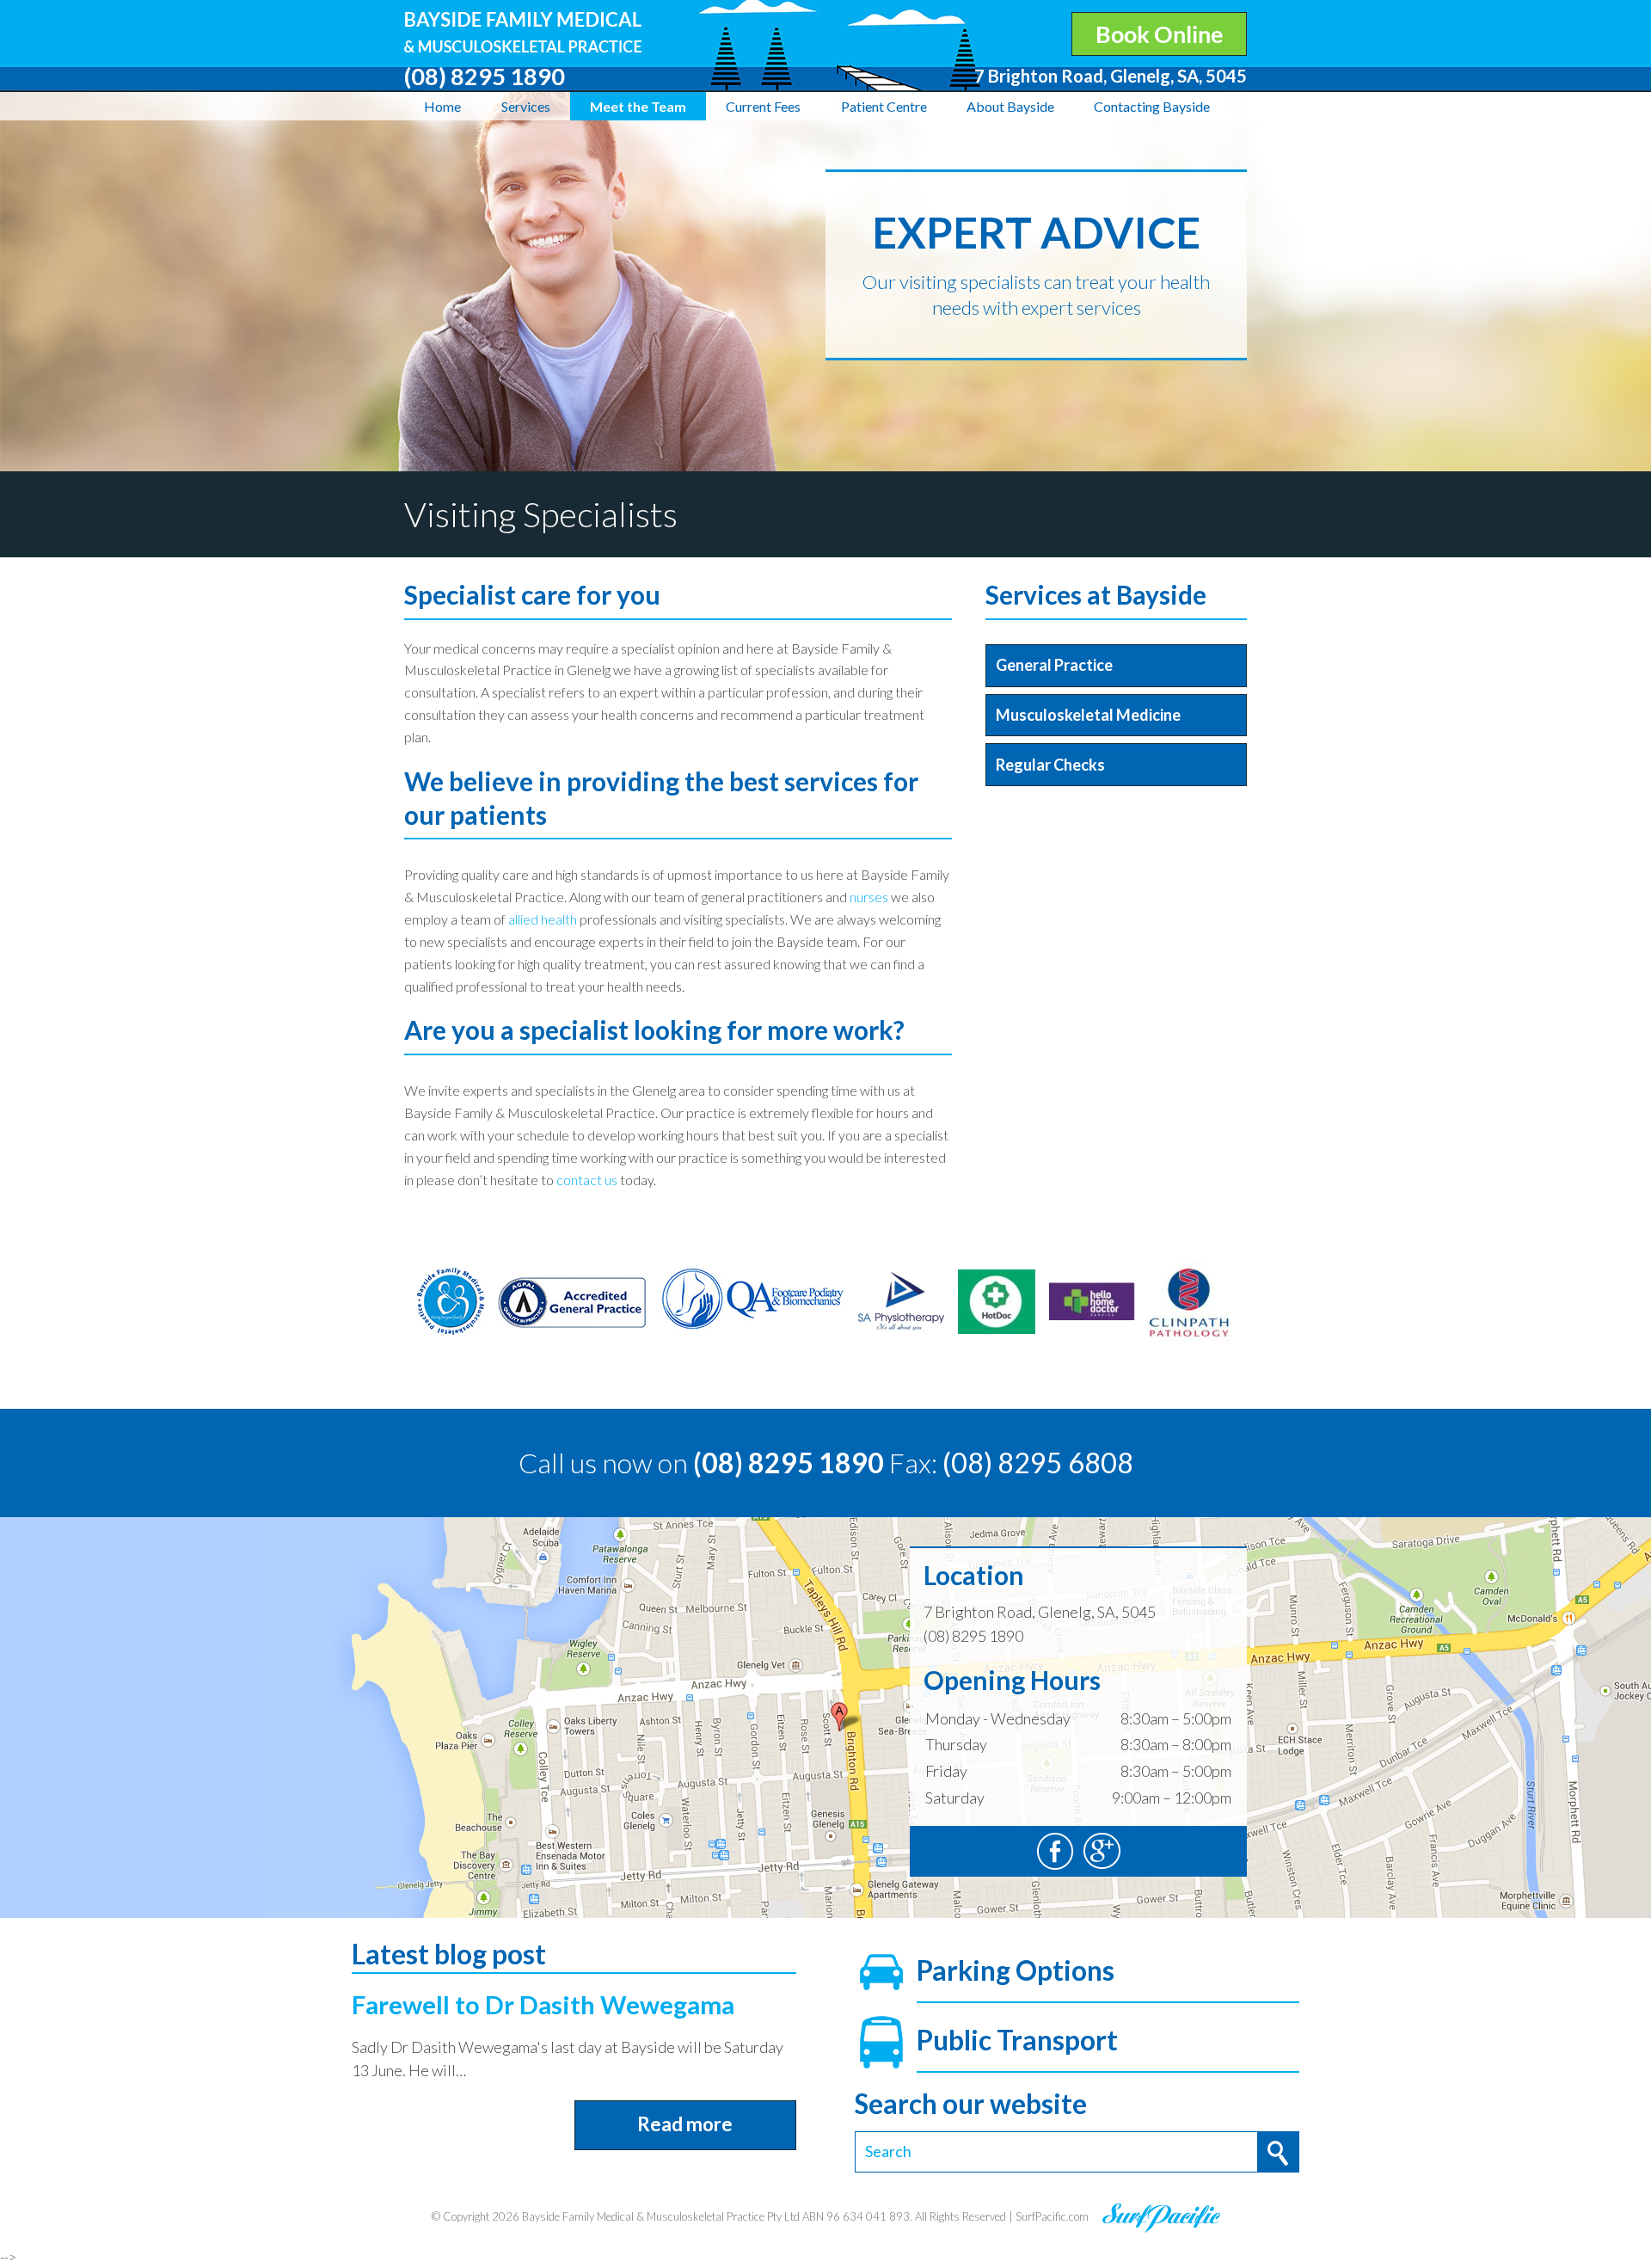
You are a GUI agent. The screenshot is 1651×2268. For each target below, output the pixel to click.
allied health (543, 919)
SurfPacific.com (1052, 2216)
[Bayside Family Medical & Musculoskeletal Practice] (523, 23)
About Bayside (1010, 106)
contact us (587, 1180)
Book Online (1159, 34)
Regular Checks (1050, 765)
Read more (685, 2124)
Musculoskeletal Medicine (1088, 715)
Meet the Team (638, 106)
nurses (869, 897)
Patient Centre (884, 106)
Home (442, 106)
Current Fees (763, 106)
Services (526, 106)
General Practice (1054, 665)
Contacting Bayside (1152, 106)
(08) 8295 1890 (789, 1463)
